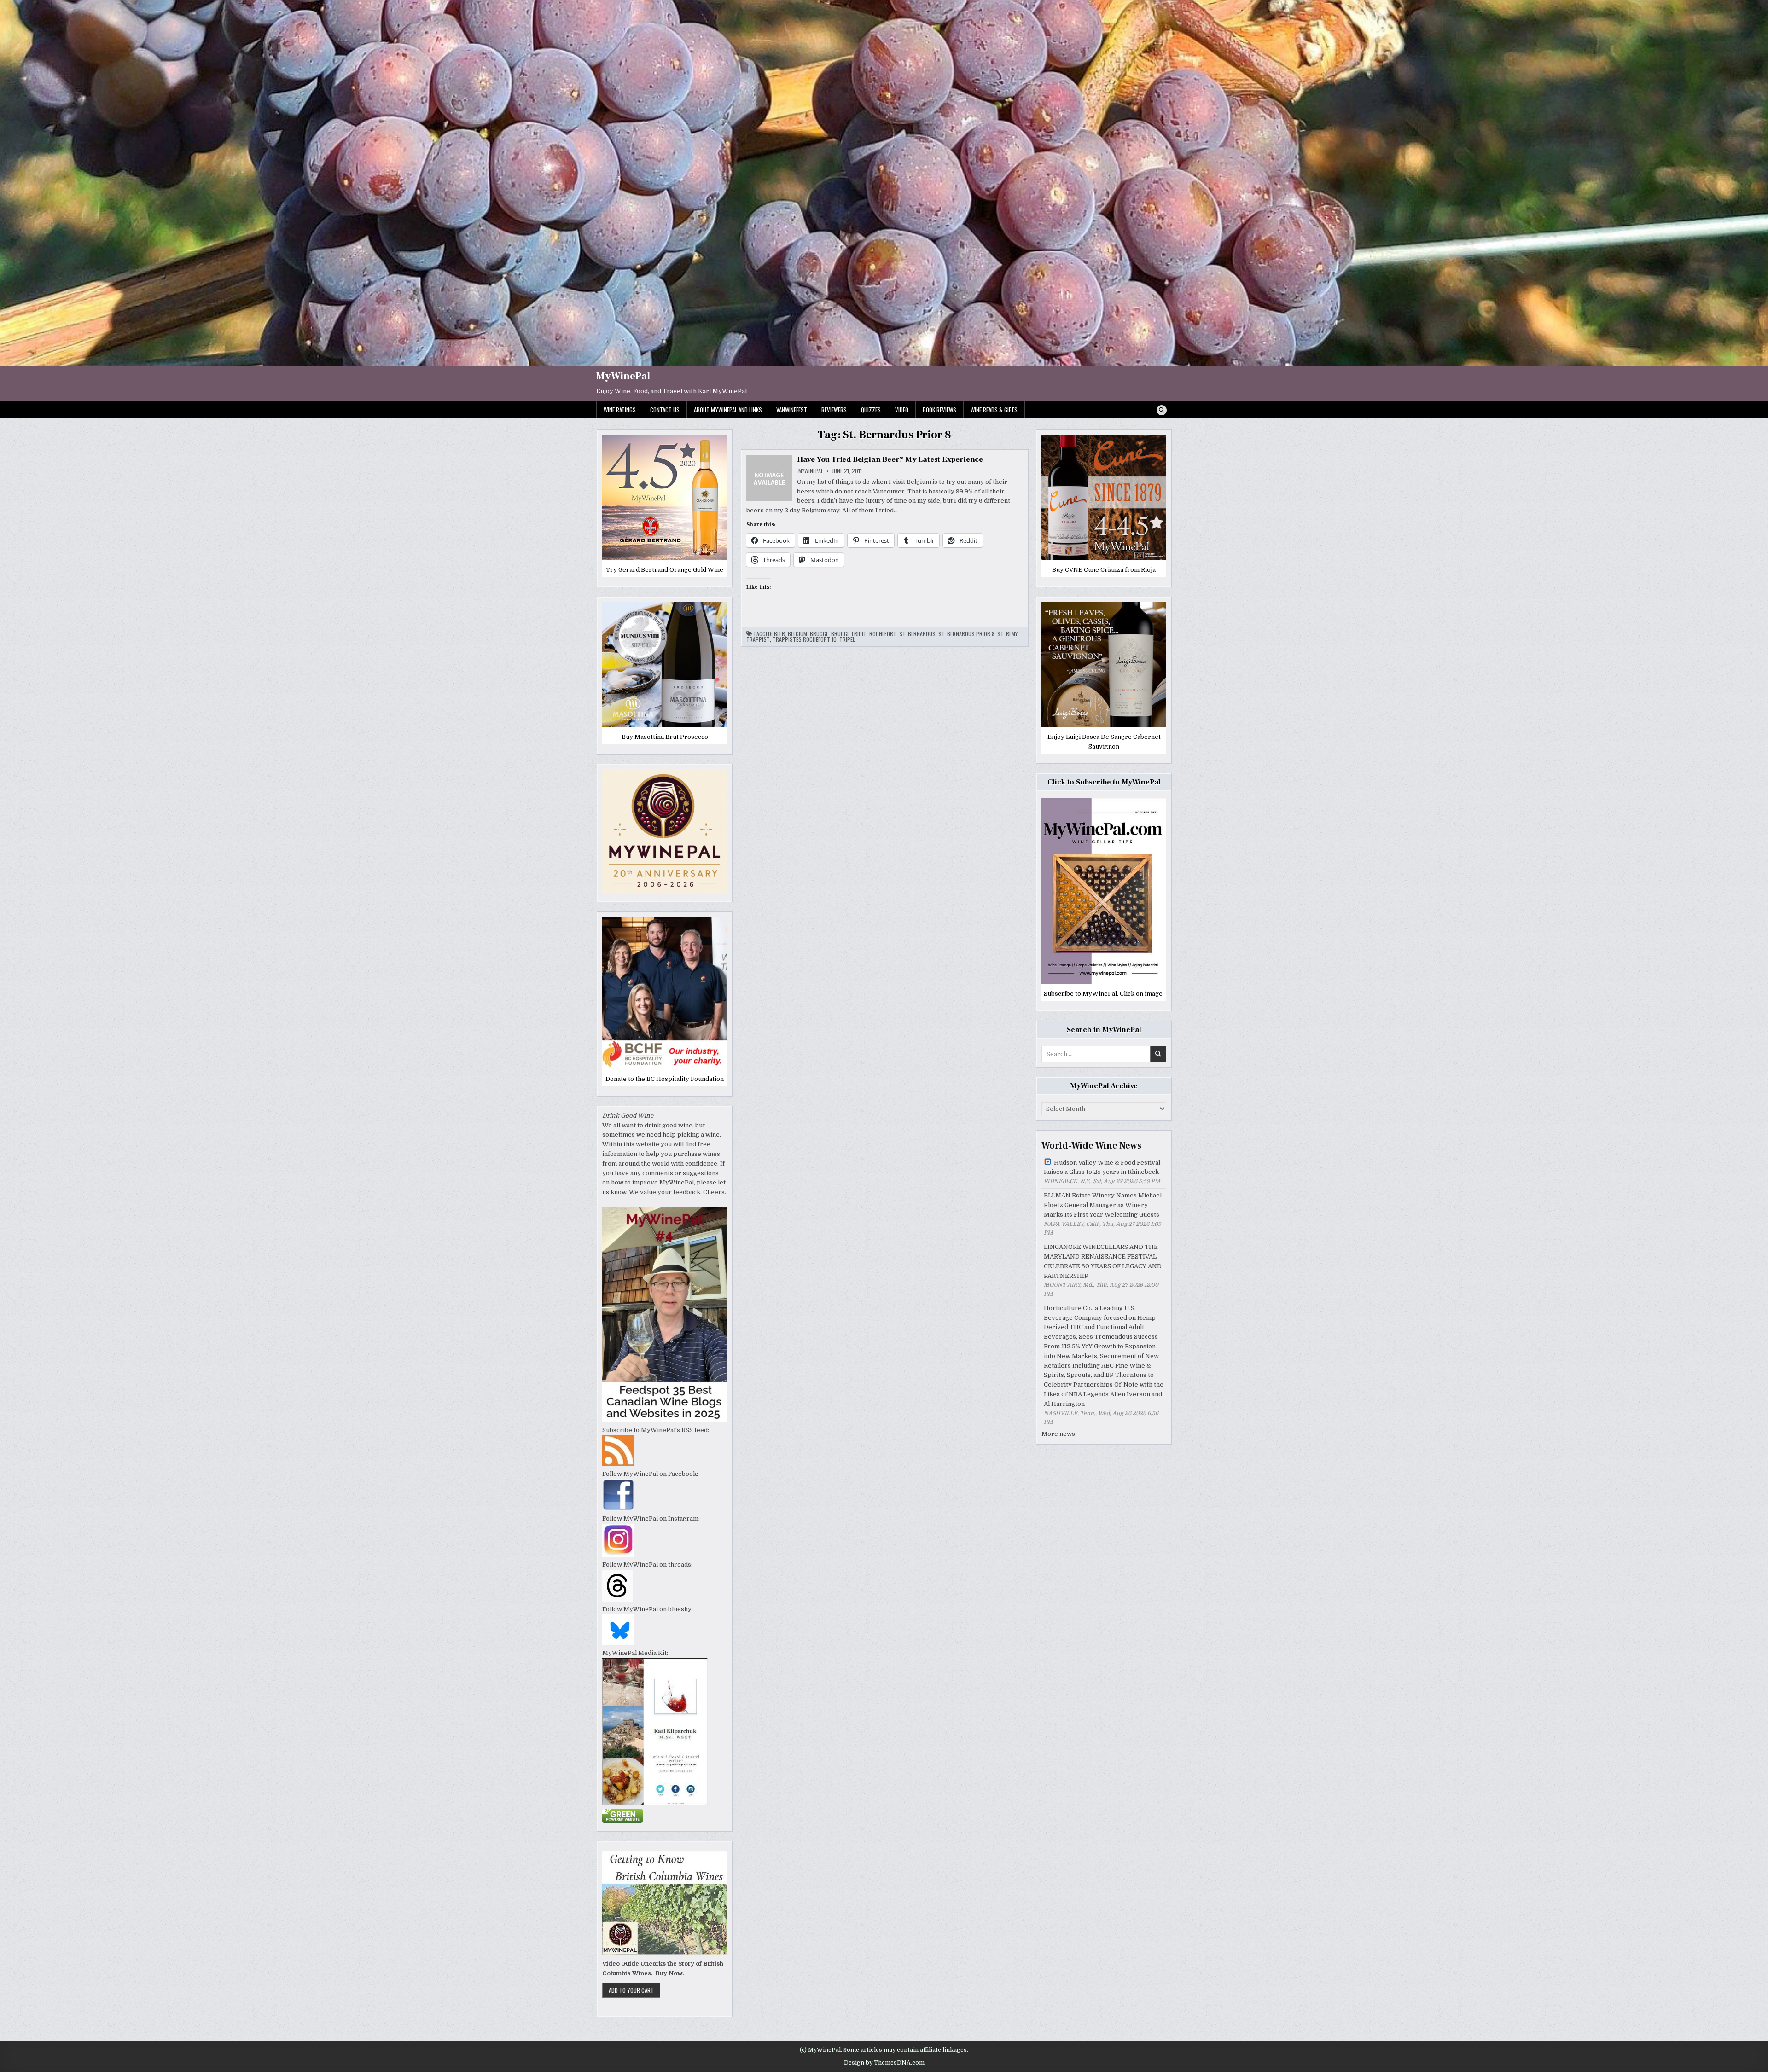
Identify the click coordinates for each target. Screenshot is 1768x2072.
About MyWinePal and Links (728, 410)
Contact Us (665, 410)
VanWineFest (792, 410)
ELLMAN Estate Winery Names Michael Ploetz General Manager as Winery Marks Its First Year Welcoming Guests (1103, 1205)
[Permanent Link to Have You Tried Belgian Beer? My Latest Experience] (769, 478)
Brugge (819, 634)
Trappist (758, 639)
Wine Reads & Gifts (994, 410)
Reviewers (834, 410)
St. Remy (1007, 634)
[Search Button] (1162, 410)
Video (902, 410)
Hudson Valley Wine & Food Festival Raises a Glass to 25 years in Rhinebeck (1102, 1167)
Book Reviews (939, 410)
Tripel (847, 639)
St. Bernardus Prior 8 (966, 634)
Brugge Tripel (849, 634)
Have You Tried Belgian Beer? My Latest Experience (890, 459)
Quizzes (871, 410)
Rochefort (883, 634)
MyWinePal (623, 376)
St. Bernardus (917, 634)
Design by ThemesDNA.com (884, 2063)
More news (1058, 1434)
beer (779, 634)
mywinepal (811, 471)
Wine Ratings (620, 410)
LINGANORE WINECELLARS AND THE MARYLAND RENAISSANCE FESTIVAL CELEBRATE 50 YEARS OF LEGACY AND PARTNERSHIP (1103, 1261)
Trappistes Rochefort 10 (805, 639)
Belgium (797, 634)
